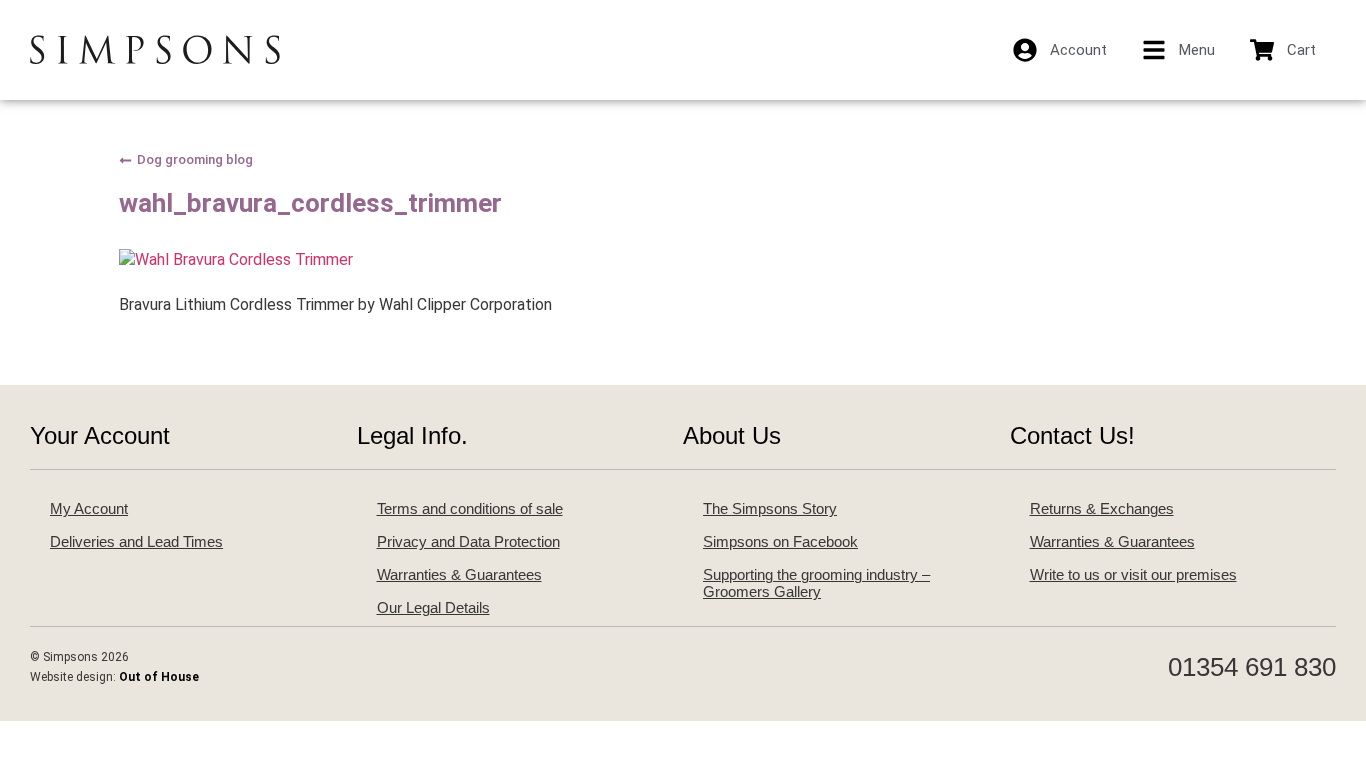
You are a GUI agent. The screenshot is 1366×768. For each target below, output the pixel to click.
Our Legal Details (433, 607)
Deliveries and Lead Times (136, 541)
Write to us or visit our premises (1133, 574)
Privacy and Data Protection (468, 541)
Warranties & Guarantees (459, 574)
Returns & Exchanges (1102, 508)
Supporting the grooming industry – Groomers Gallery (816, 583)
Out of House (159, 677)
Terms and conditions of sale (470, 508)
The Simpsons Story (770, 508)
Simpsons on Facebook (780, 541)
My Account (89, 508)
